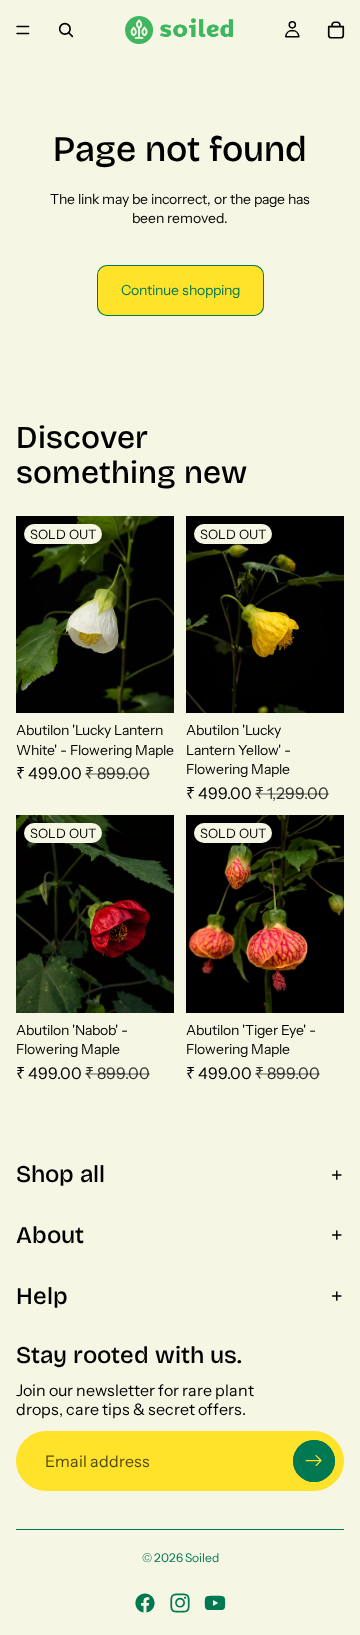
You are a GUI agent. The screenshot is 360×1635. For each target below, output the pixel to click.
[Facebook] (145, 1603)
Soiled (202, 1557)
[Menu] (23, 30)
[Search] (66, 30)
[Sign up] (314, 1461)
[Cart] (336, 30)
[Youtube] (215, 1603)
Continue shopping (180, 290)
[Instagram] (180, 1603)
